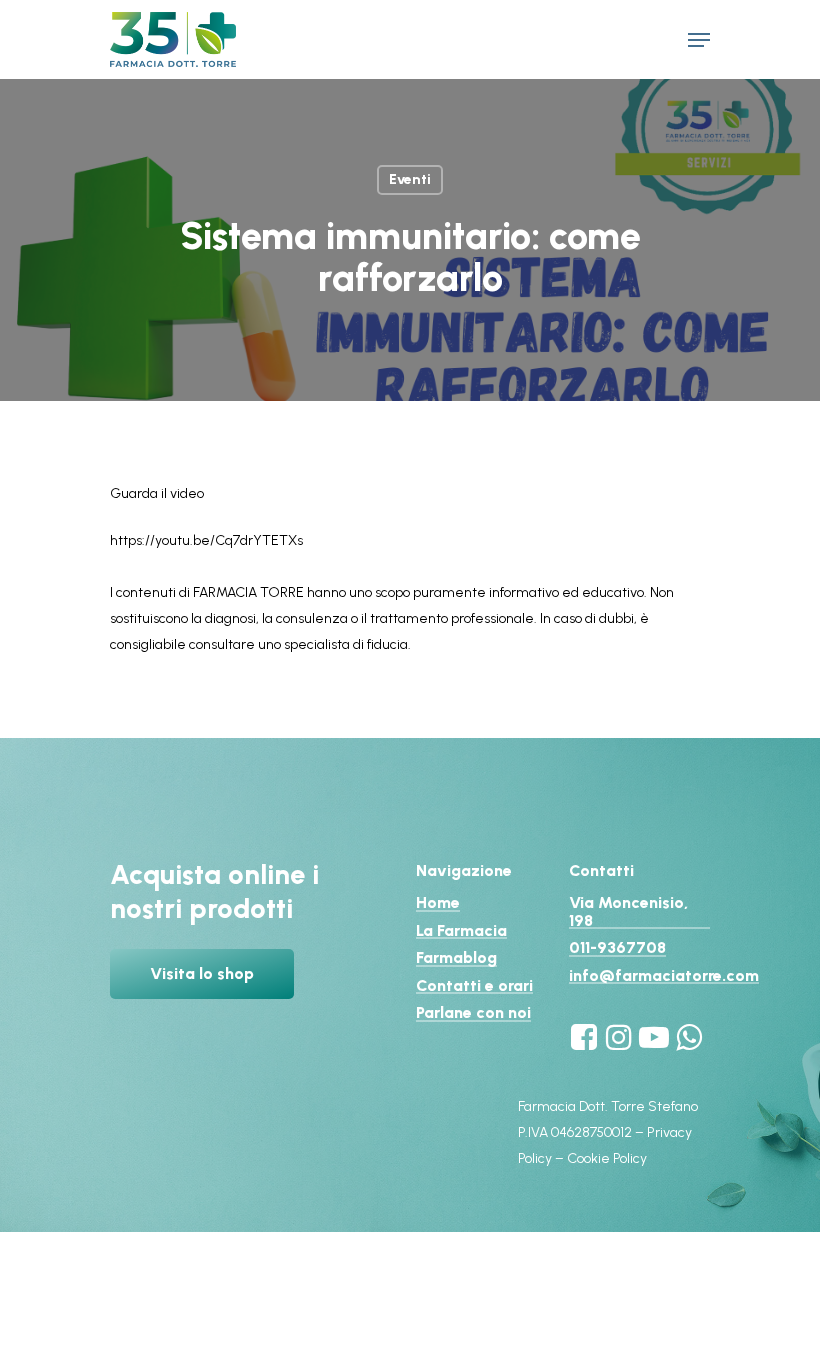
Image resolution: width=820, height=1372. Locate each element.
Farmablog (456, 958)
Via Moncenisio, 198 (628, 911)
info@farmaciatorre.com (664, 976)
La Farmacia (461, 931)
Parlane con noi (473, 1013)
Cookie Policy (607, 1158)
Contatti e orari (474, 986)
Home (438, 903)
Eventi (410, 179)
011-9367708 (617, 948)
